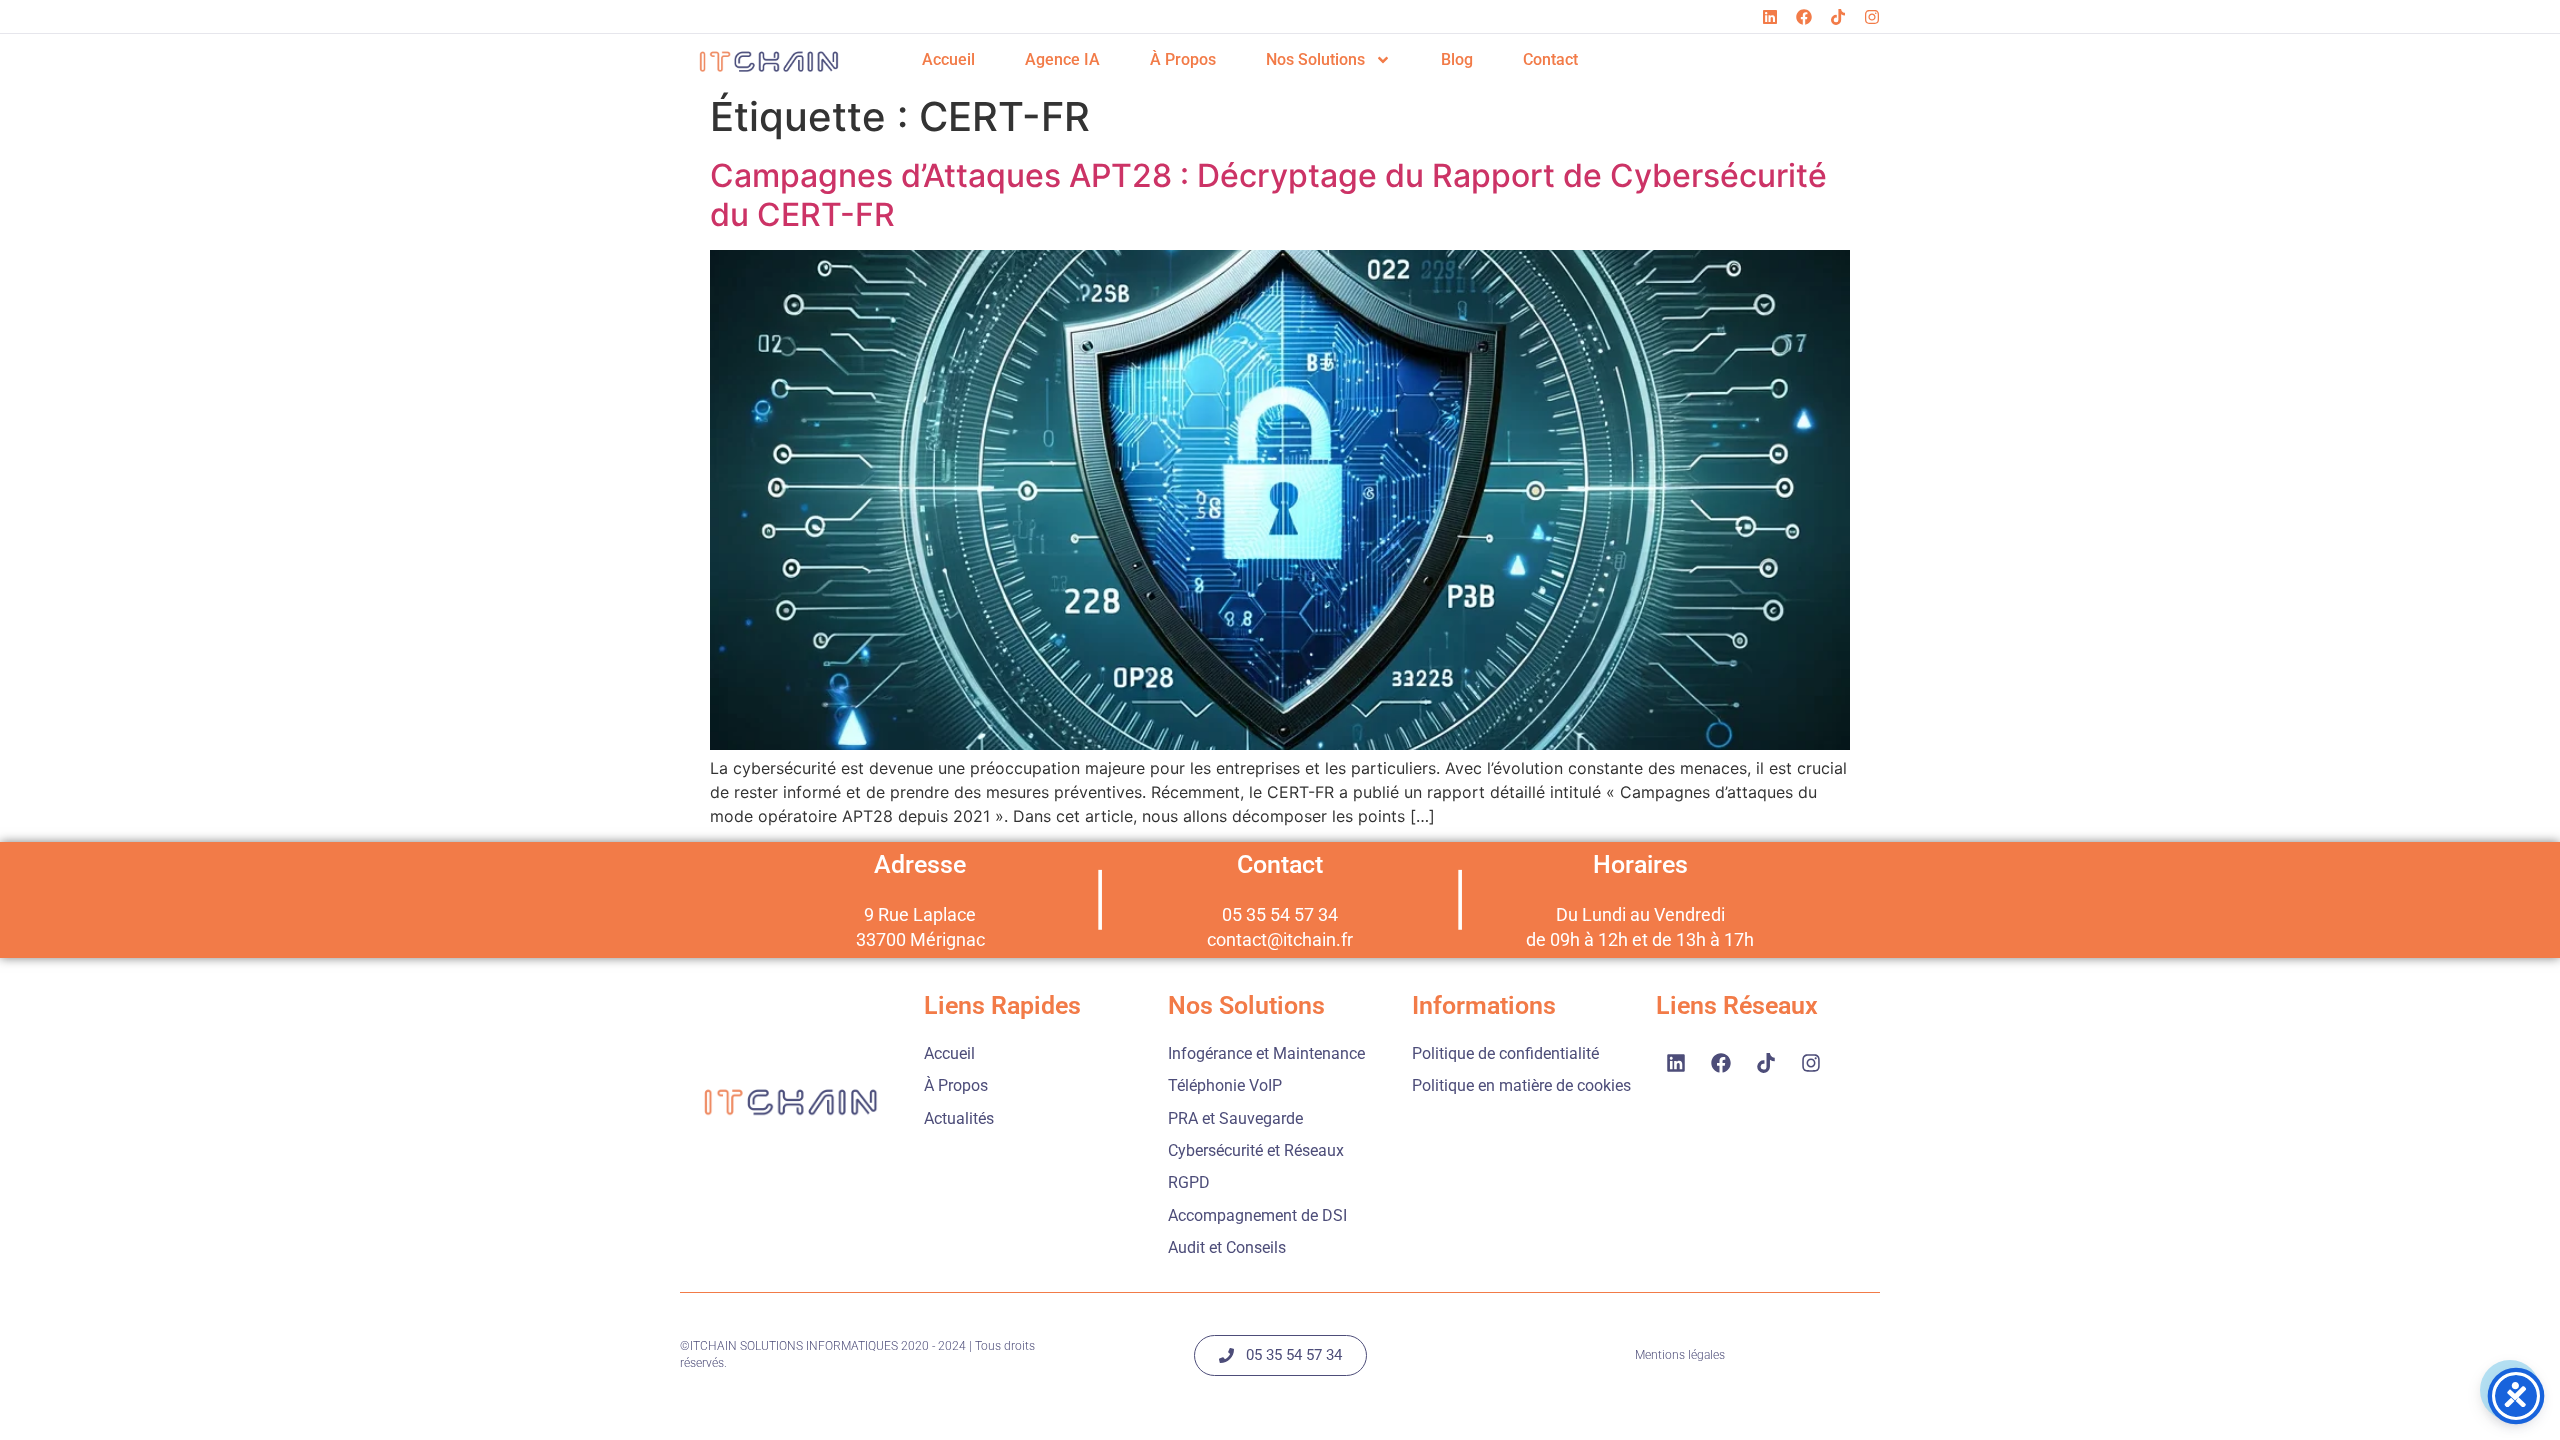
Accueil (948, 59)
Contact (1550, 59)
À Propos (1183, 59)
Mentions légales (1680, 1355)
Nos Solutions (1315, 59)
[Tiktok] (1838, 17)
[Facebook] (1804, 17)
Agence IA (1062, 59)
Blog (1457, 59)
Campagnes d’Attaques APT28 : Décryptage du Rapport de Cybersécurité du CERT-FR (1268, 194)
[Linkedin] (1770, 17)
